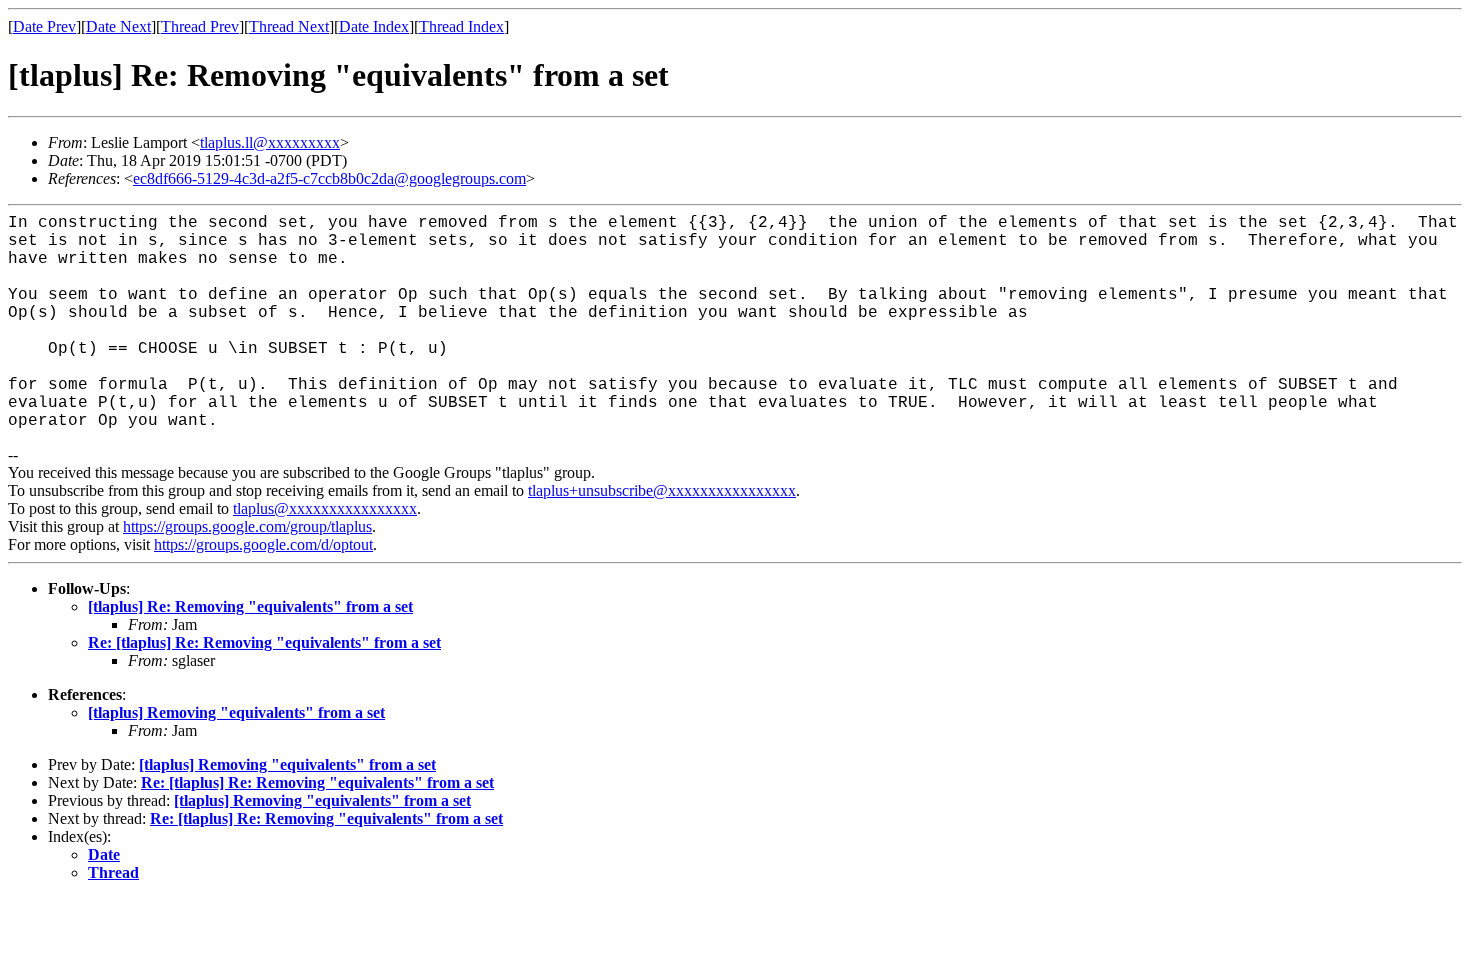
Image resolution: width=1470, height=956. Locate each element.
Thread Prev (200, 26)
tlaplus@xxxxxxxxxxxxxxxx (325, 508)
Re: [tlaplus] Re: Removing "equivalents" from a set (264, 642)
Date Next (118, 26)
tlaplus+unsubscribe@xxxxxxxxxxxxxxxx (662, 490)
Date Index (374, 26)
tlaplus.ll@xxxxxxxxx (270, 142)
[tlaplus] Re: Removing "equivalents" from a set (250, 606)
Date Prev (44, 26)
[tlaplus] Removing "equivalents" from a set (236, 712)
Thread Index (461, 26)
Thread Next (289, 26)
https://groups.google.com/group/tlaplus (247, 526)
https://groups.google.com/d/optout (263, 544)
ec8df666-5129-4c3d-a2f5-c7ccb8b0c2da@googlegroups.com (329, 178)
